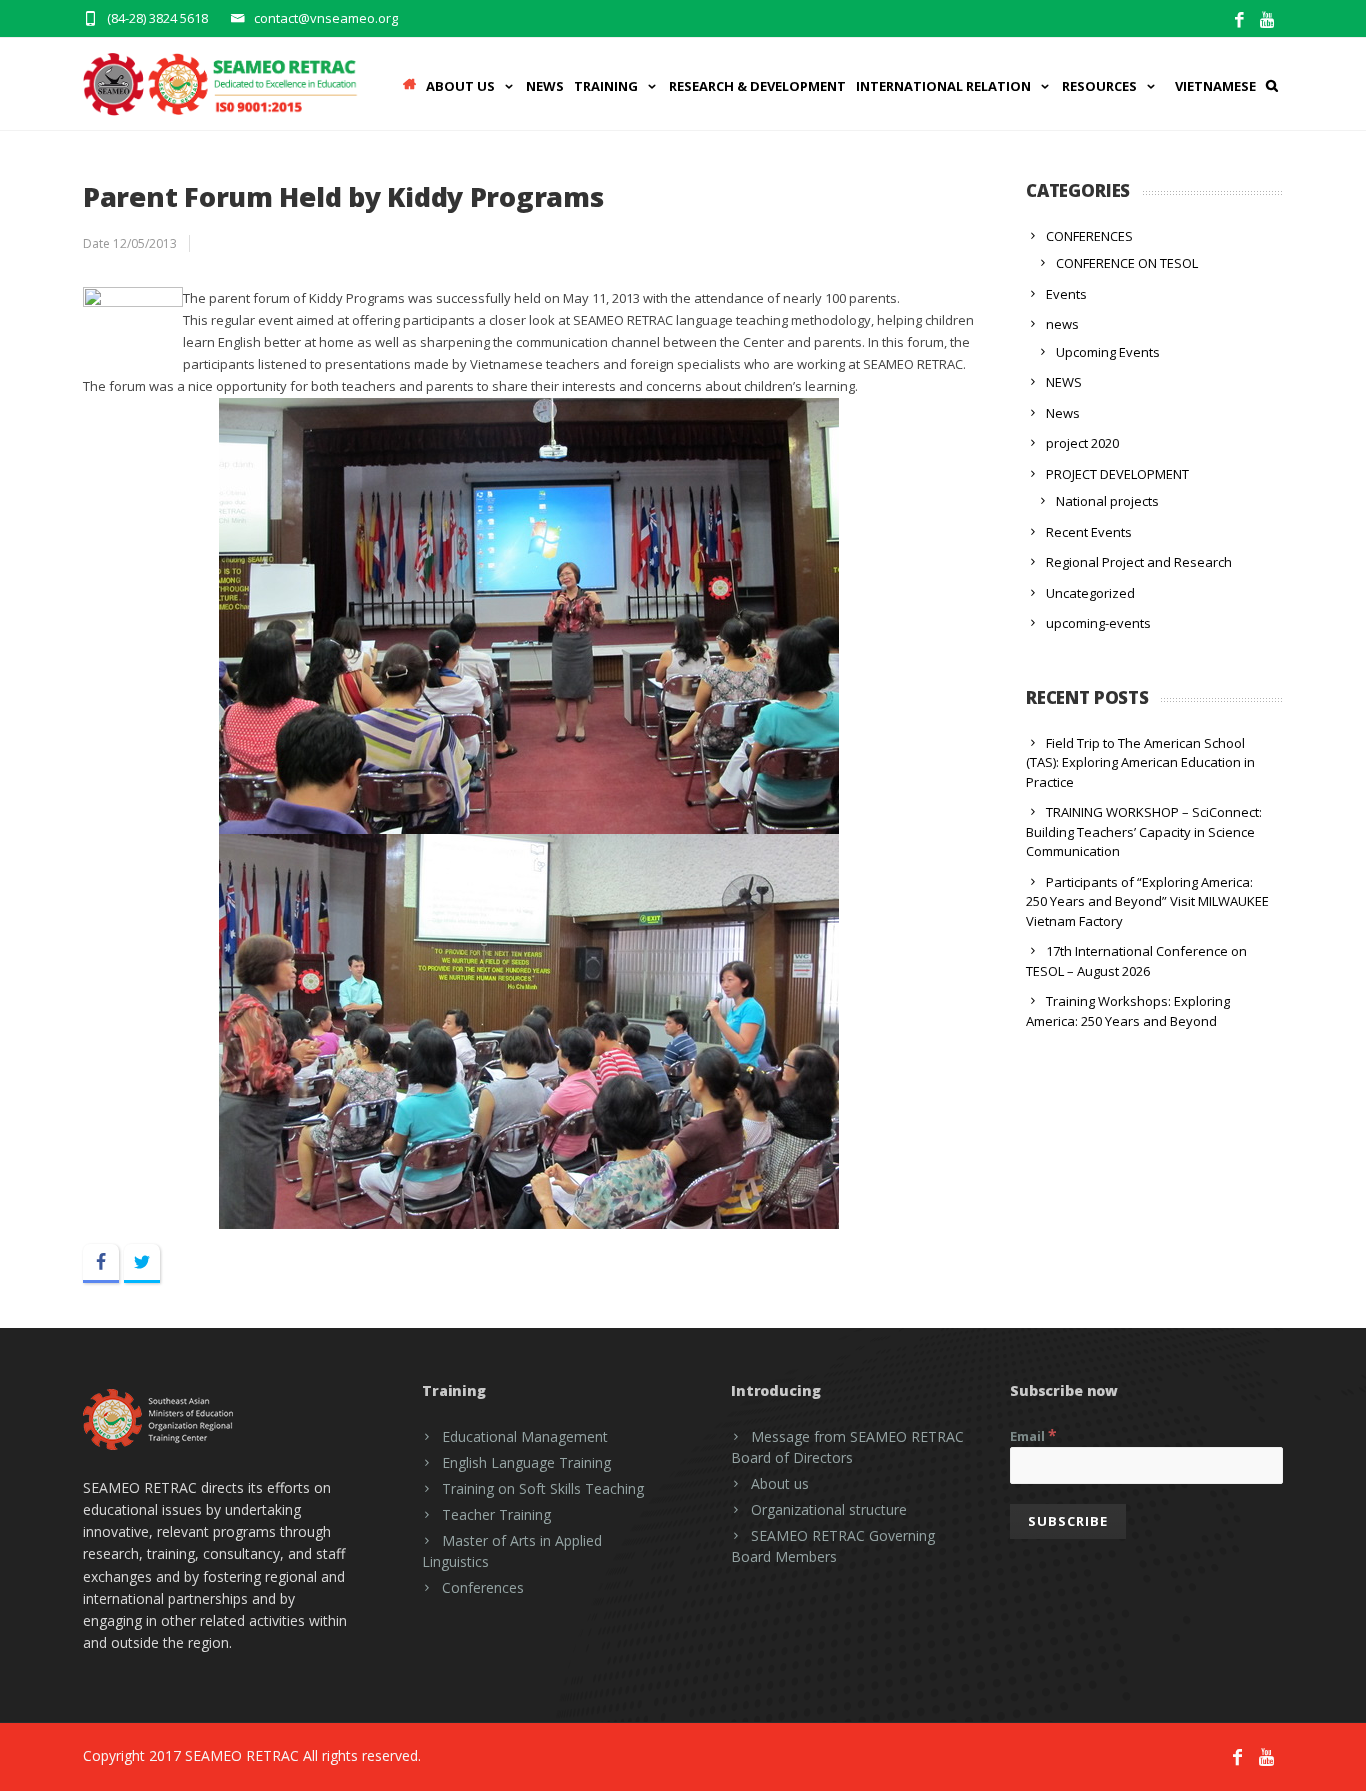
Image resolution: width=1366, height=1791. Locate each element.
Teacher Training (496, 1514)
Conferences (483, 1587)
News (545, 86)
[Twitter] (142, 1263)
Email (1033, 1435)
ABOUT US (460, 86)
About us (780, 1483)
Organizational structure (829, 1509)
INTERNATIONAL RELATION (943, 86)
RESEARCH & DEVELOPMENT (757, 86)
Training (606, 86)
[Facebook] (1239, 20)
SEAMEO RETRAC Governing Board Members (833, 1546)
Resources (1099, 86)
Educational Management (525, 1436)
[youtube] (1268, 20)
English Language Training (526, 1462)
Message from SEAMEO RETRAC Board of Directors (847, 1447)
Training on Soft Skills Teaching (543, 1488)
